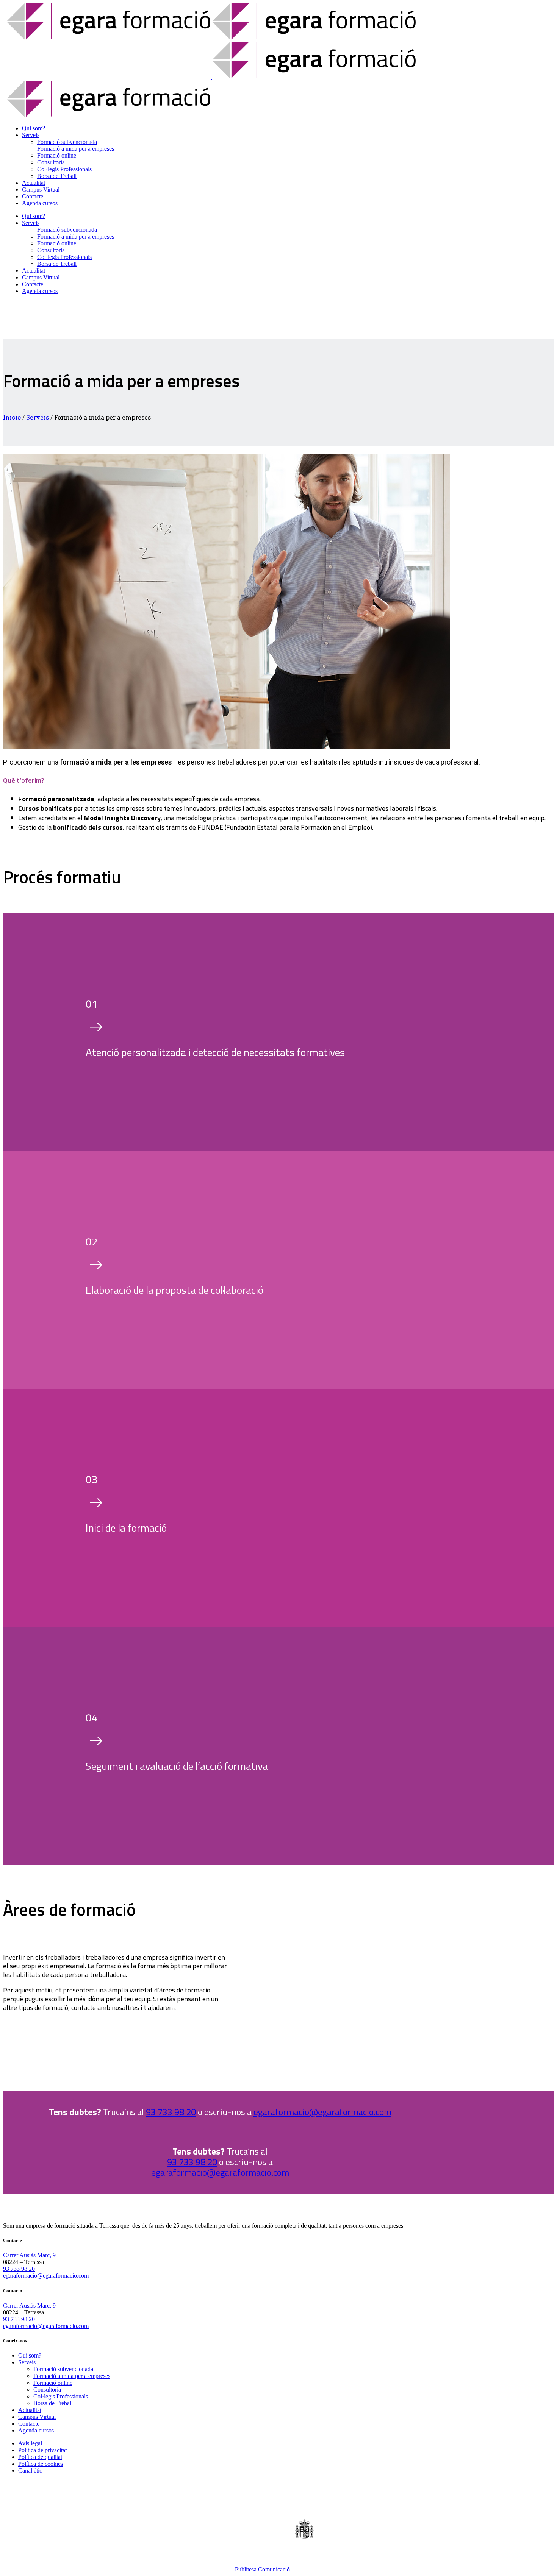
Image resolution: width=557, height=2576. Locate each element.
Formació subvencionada (63, 2369)
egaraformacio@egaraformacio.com (322, 2112)
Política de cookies (41, 2464)
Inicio (12, 417)
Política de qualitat (40, 2457)
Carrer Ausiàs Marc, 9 (29, 2255)
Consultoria (47, 2390)
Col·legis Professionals (61, 2396)
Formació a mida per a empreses (72, 2376)
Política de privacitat (42, 2450)
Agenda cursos (36, 2430)
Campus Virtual (37, 2417)
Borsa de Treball (53, 2403)
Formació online (53, 2383)
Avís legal (30, 2443)
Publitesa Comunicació (262, 2569)
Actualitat (30, 2410)
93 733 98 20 (171, 2112)
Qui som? (30, 2355)
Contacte (29, 2424)
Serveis (38, 417)
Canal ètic (30, 2471)
